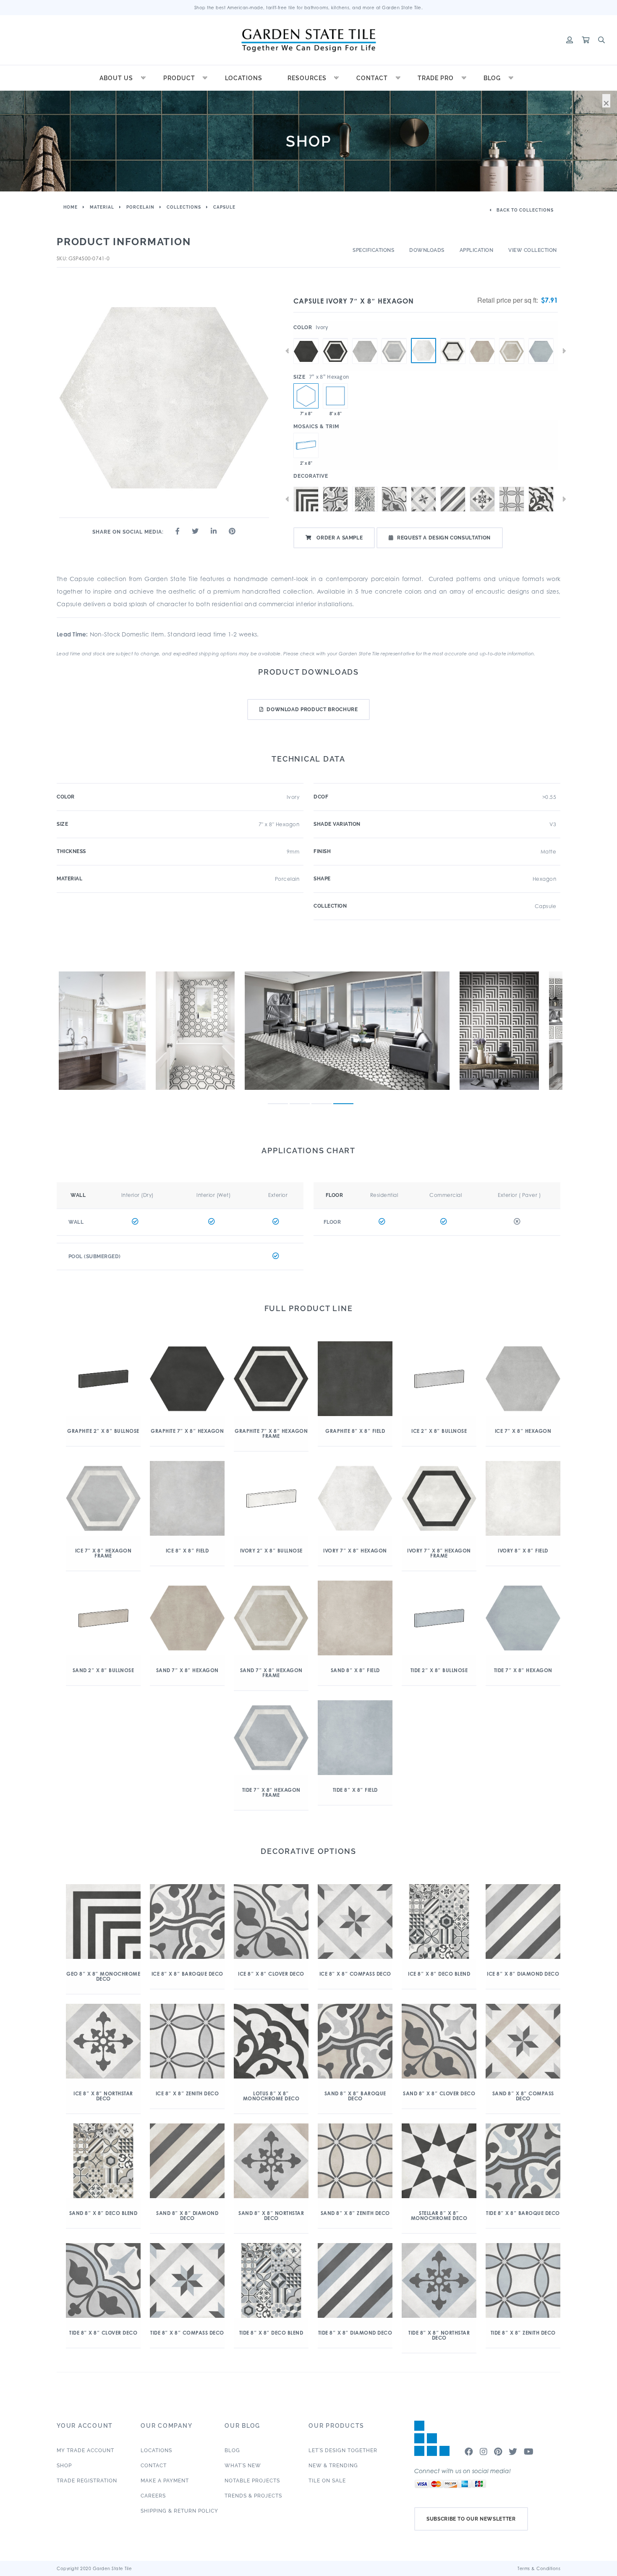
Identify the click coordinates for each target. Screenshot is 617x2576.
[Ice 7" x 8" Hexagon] (365, 338)
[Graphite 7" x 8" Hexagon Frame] (335, 338)
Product (179, 78)
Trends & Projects (253, 2496)
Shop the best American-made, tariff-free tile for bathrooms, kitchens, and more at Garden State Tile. (309, 8)
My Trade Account (85, 2450)
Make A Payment (165, 2481)
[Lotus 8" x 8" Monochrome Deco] (541, 499)
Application (477, 250)
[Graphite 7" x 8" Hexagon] (306, 338)
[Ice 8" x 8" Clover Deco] (394, 499)
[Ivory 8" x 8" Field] (335, 396)
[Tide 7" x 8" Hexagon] (541, 338)
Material (102, 207)
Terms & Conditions (539, 2568)
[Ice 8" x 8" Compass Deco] (424, 499)
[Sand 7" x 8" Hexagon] (482, 338)
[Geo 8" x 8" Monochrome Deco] (306, 499)
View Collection (533, 250)
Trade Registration (87, 2481)
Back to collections (524, 210)
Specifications (373, 250)
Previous (287, 351)
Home (71, 207)
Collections (184, 207)
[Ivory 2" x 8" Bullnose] (306, 445)
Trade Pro (436, 78)
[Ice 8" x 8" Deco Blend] (365, 499)
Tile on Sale (327, 2481)
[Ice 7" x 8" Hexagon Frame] (394, 338)
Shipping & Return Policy (179, 2511)
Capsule (224, 207)
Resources (307, 78)
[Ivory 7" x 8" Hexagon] (424, 351)
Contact (372, 78)
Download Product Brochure (312, 709)
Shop (64, 2466)
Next (564, 351)
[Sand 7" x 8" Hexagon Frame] (512, 338)
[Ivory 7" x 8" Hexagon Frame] (453, 338)
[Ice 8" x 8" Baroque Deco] (335, 499)
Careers (153, 2496)
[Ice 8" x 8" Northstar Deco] (482, 499)
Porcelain (140, 207)
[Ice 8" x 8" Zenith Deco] (512, 499)
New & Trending (333, 2466)
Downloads (427, 250)
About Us (116, 78)
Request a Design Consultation (444, 538)
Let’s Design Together (343, 2450)
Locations (244, 78)
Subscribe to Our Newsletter (471, 2519)
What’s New (243, 2466)
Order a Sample (339, 538)
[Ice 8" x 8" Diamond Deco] (453, 499)
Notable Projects (252, 2481)
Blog (492, 78)
